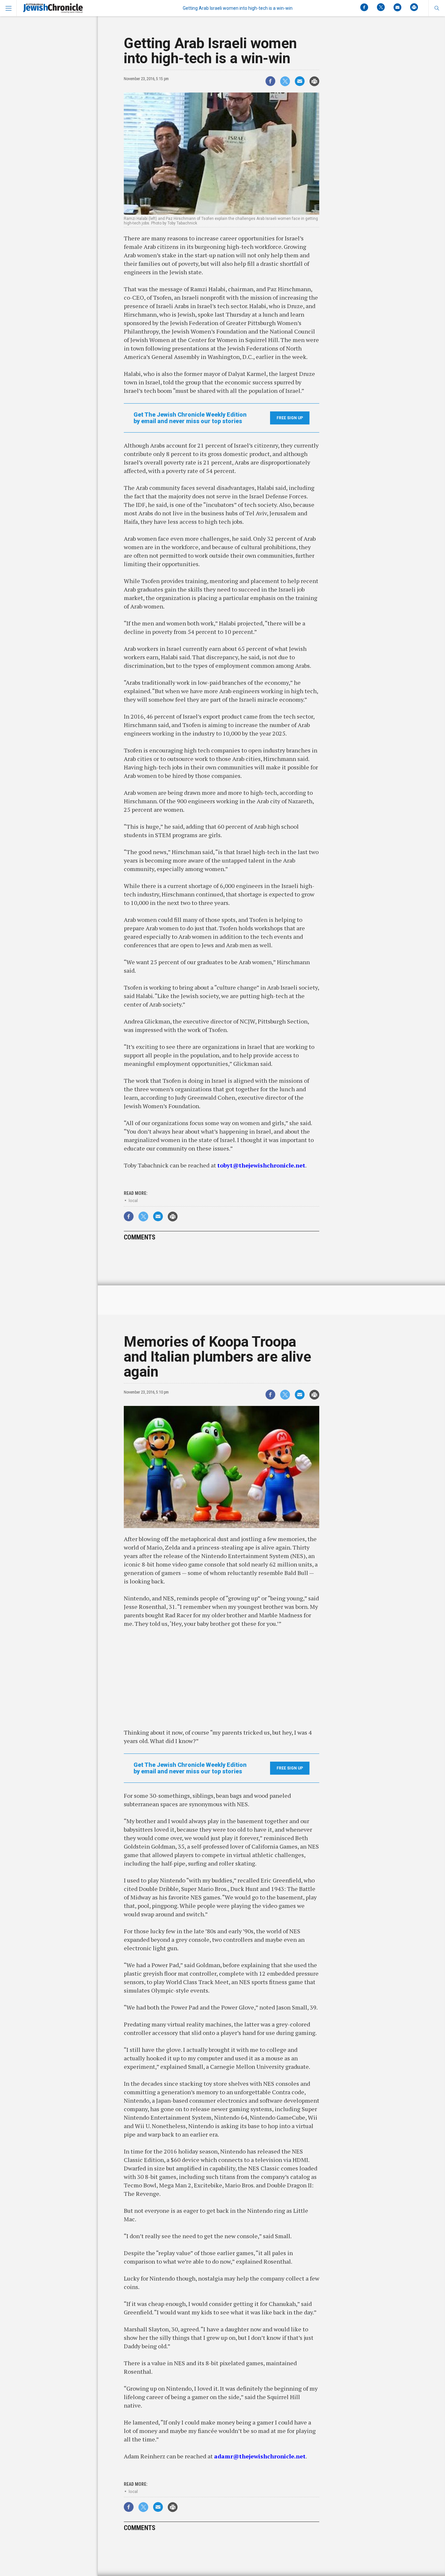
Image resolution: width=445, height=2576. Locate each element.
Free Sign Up (290, 418)
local (133, 1201)
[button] (437, 8)
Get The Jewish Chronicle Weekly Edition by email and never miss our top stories (190, 418)
